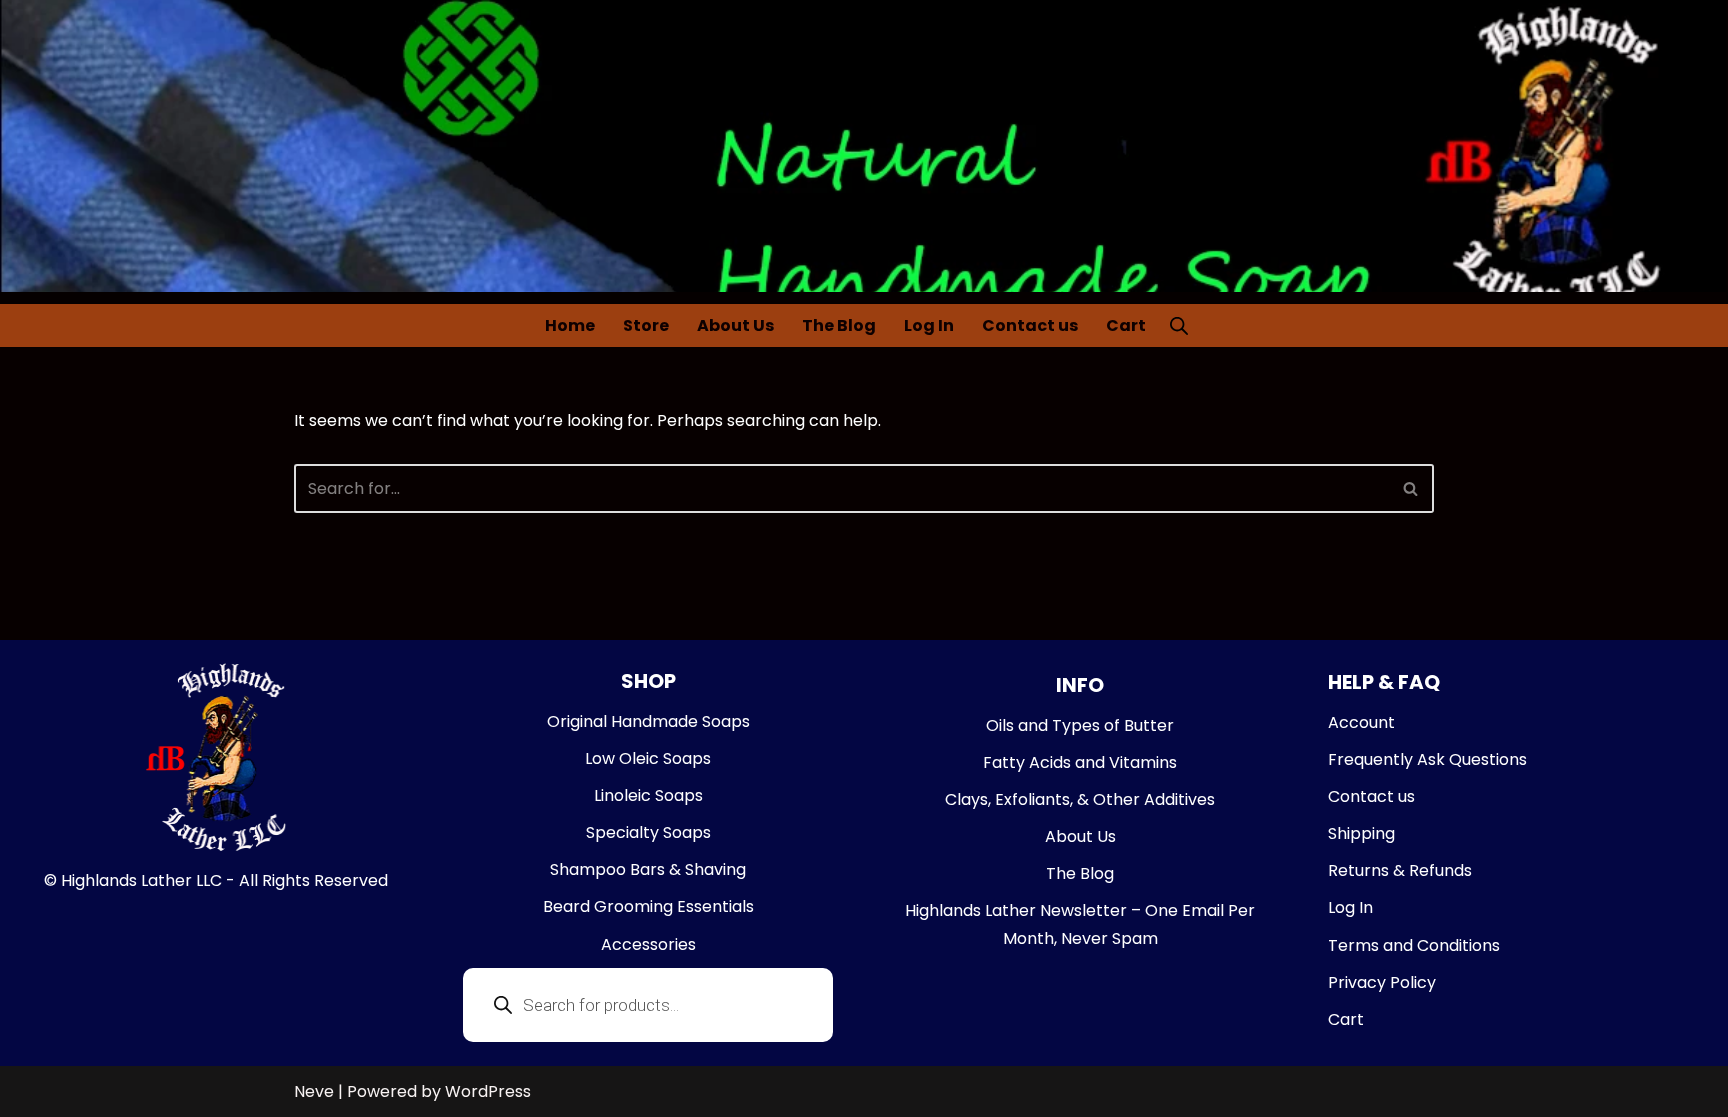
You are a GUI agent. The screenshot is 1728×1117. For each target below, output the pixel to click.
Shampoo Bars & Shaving (648, 869)
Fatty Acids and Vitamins (1080, 762)
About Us (735, 325)
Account (1361, 722)
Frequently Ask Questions (1427, 759)
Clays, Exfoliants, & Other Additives (1080, 799)
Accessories (648, 944)
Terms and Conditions (1414, 945)
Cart (1126, 325)
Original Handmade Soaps (648, 721)
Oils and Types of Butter (1080, 725)
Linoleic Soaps (648, 795)
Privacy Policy (1382, 982)
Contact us (1030, 325)
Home (570, 325)
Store (646, 325)
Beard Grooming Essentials (648, 906)
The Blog (839, 325)
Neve (314, 1091)
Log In (929, 325)
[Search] (1411, 488)
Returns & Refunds (1400, 870)
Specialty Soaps (648, 832)
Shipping (1361, 833)
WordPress (488, 1091)
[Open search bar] (1179, 324)
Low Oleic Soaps (648, 758)
